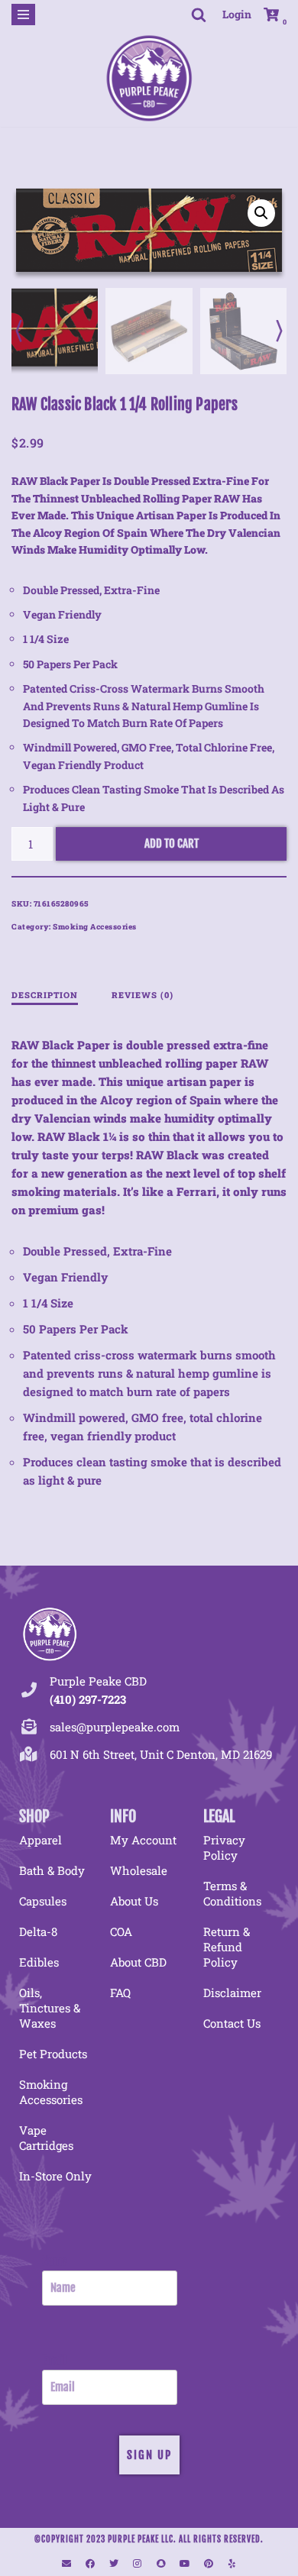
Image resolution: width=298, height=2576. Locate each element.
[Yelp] (232, 2564)
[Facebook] (90, 2564)
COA (121, 1931)
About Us (134, 1901)
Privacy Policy (224, 1847)
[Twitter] (114, 2564)
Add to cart (172, 844)
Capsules (43, 1901)
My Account (143, 1840)
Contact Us (232, 2023)
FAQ (120, 1993)
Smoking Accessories (95, 927)
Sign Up (149, 2455)
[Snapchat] (161, 2564)
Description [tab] (45, 995)
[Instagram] (138, 2564)
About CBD (138, 1962)
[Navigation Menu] (23, 15)
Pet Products (53, 2054)
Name (55, 2261)
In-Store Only (55, 2176)
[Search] (199, 15)
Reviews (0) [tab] (143, 995)
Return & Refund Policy (227, 1947)
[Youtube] (185, 2564)
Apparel (40, 1840)
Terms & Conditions (232, 1893)
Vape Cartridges (46, 2138)
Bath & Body (52, 1870)
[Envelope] (66, 2564)
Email (54, 2360)
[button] (261, 213)
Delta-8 (38, 1931)
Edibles (39, 1962)
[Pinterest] (209, 2564)
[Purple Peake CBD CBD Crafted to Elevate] (149, 78)
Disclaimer (232, 1993)
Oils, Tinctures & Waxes (50, 2008)
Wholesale (139, 1870)
